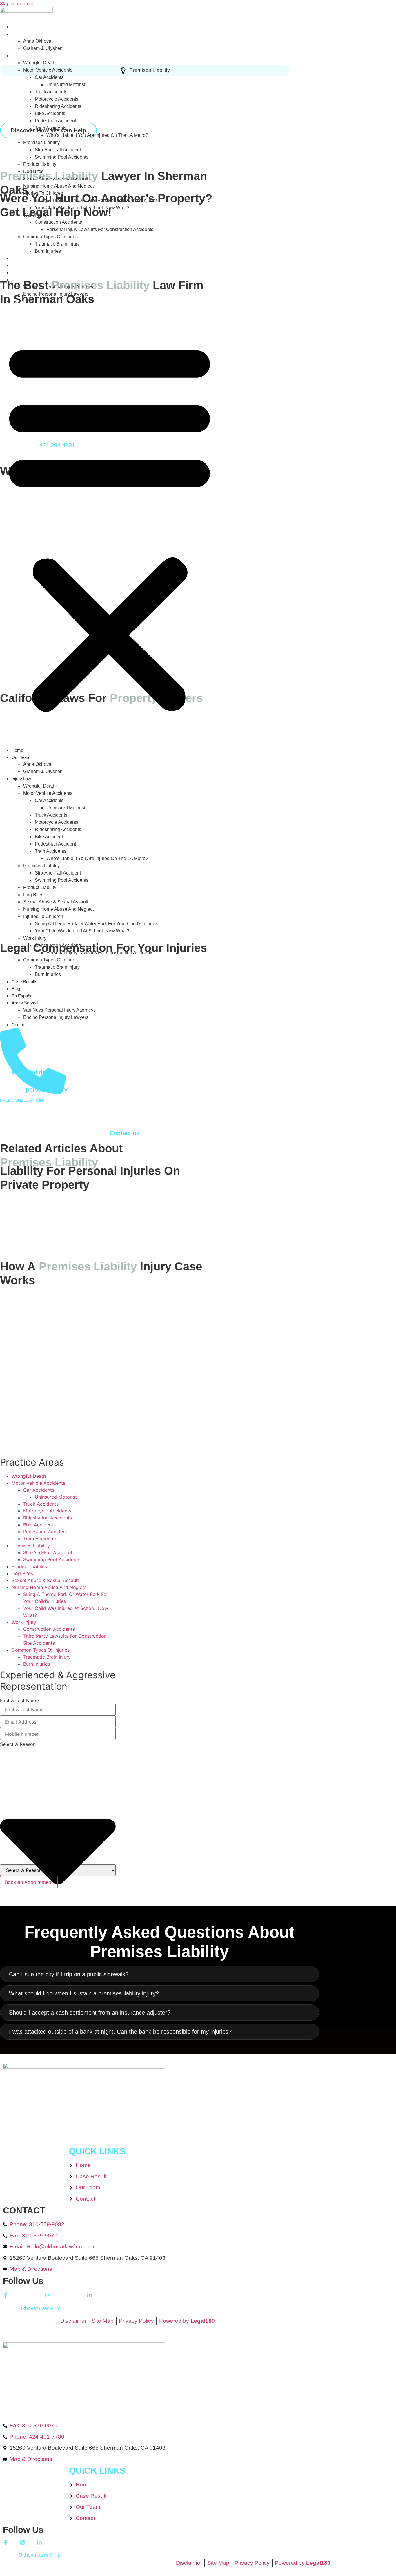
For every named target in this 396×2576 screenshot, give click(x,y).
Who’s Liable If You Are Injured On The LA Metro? (97, 135)
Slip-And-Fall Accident (58, 150)
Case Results (24, 258)
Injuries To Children (43, 193)
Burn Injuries (48, 251)
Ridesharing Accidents (58, 106)
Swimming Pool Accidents (62, 157)
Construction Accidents (58, 222)
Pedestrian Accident (55, 121)
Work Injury (35, 215)
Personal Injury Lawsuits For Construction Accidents (100, 229)
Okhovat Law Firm (39, 2308)
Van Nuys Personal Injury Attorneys (59, 287)
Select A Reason (18, 1744)
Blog (16, 265)
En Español (22, 273)
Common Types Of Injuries (50, 237)
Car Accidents (49, 77)
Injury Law (21, 56)
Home (17, 27)
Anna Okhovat (38, 41)
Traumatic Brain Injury (57, 244)
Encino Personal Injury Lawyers (56, 294)
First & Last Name (19, 1701)
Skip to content (17, 3)
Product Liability (40, 164)
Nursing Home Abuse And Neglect (58, 186)
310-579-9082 (33, 1109)
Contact (19, 301)
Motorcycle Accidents (57, 99)
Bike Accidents (50, 113)
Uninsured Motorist (66, 84)
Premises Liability (41, 142)
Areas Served (25, 280)
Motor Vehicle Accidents (48, 70)
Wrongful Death (39, 63)
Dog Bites (33, 171)
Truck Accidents (51, 92)
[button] (110, 526)
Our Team (21, 34)
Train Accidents (51, 128)
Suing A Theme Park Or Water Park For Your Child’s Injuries (96, 200)
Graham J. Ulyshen (43, 48)
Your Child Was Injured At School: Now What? (82, 208)
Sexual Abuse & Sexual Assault (56, 179)
